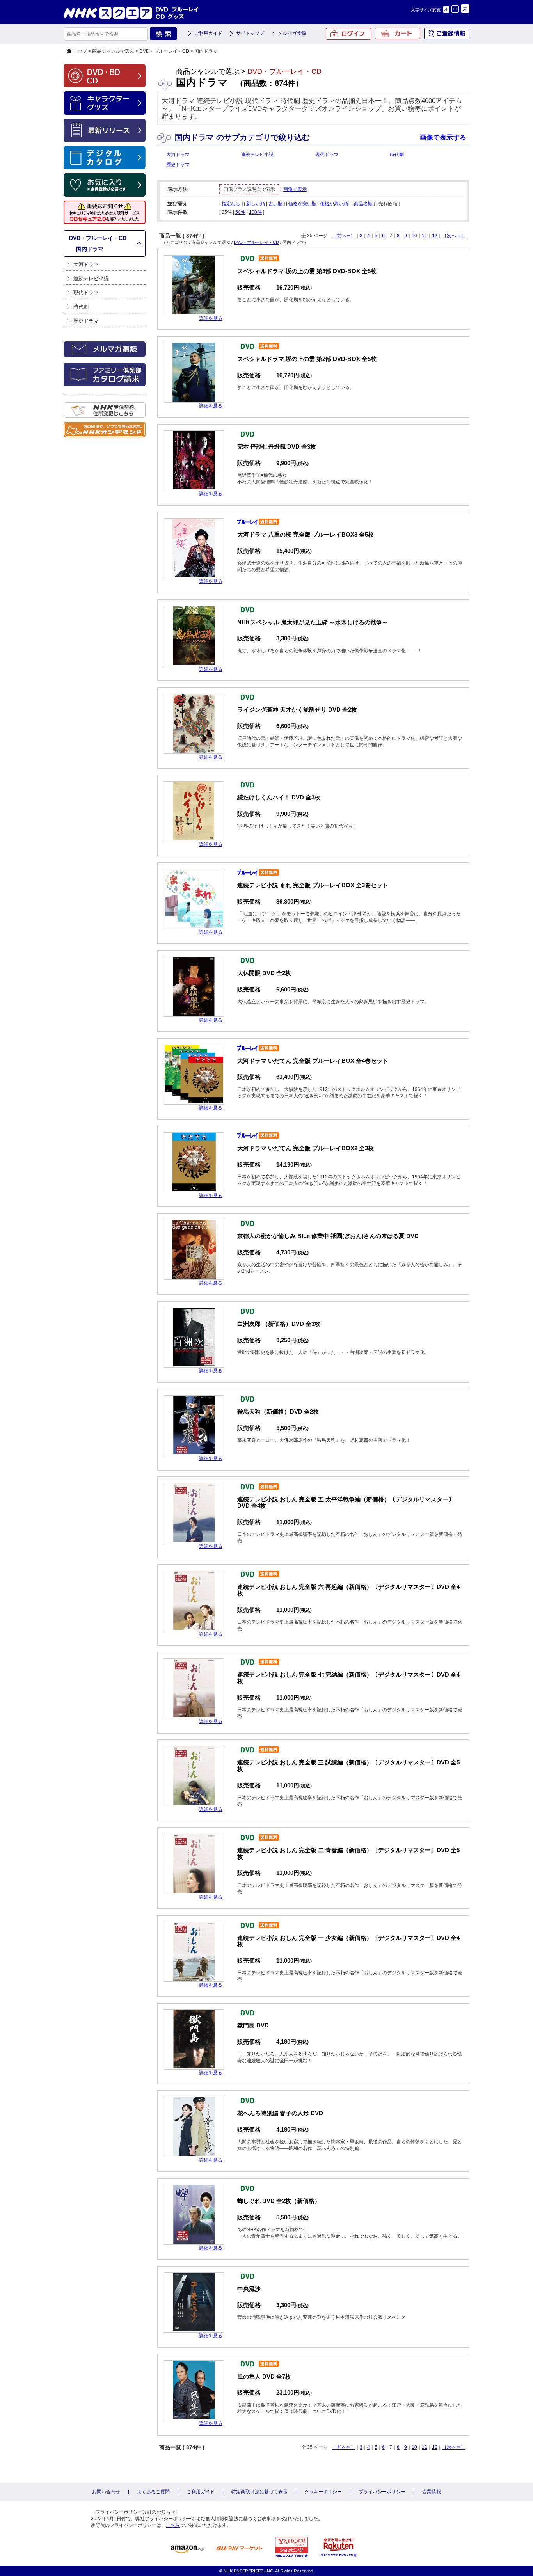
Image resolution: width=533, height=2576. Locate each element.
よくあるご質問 (153, 2492)
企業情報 (432, 2492)
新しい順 (256, 204)
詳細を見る (211, 318)
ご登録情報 (447, 34)
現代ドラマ (86, 292)
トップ (80, 51)
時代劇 (81, 307)
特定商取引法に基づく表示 (259, 2492)
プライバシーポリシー (382, 2492)
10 (414, 236)
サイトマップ (250, 33)
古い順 (275, 204)
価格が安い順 (302, 204)
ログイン (348, 34)
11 (425, 236)
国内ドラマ (90, 249)
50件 (240, 212)
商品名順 (363, 204)
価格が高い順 (334, 204)
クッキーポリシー (323, 2492)
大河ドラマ (86, 264)
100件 (255, 212)
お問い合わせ (106, 2492)
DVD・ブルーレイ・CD (164, 51)
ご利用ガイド (208, 33)
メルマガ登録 (292, 33)
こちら (173, 2525)
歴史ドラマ (86, 321)
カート (398, 34)
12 (435, 236)
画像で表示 (295, 189)
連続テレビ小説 (91, 278)
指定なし (231, 204)
